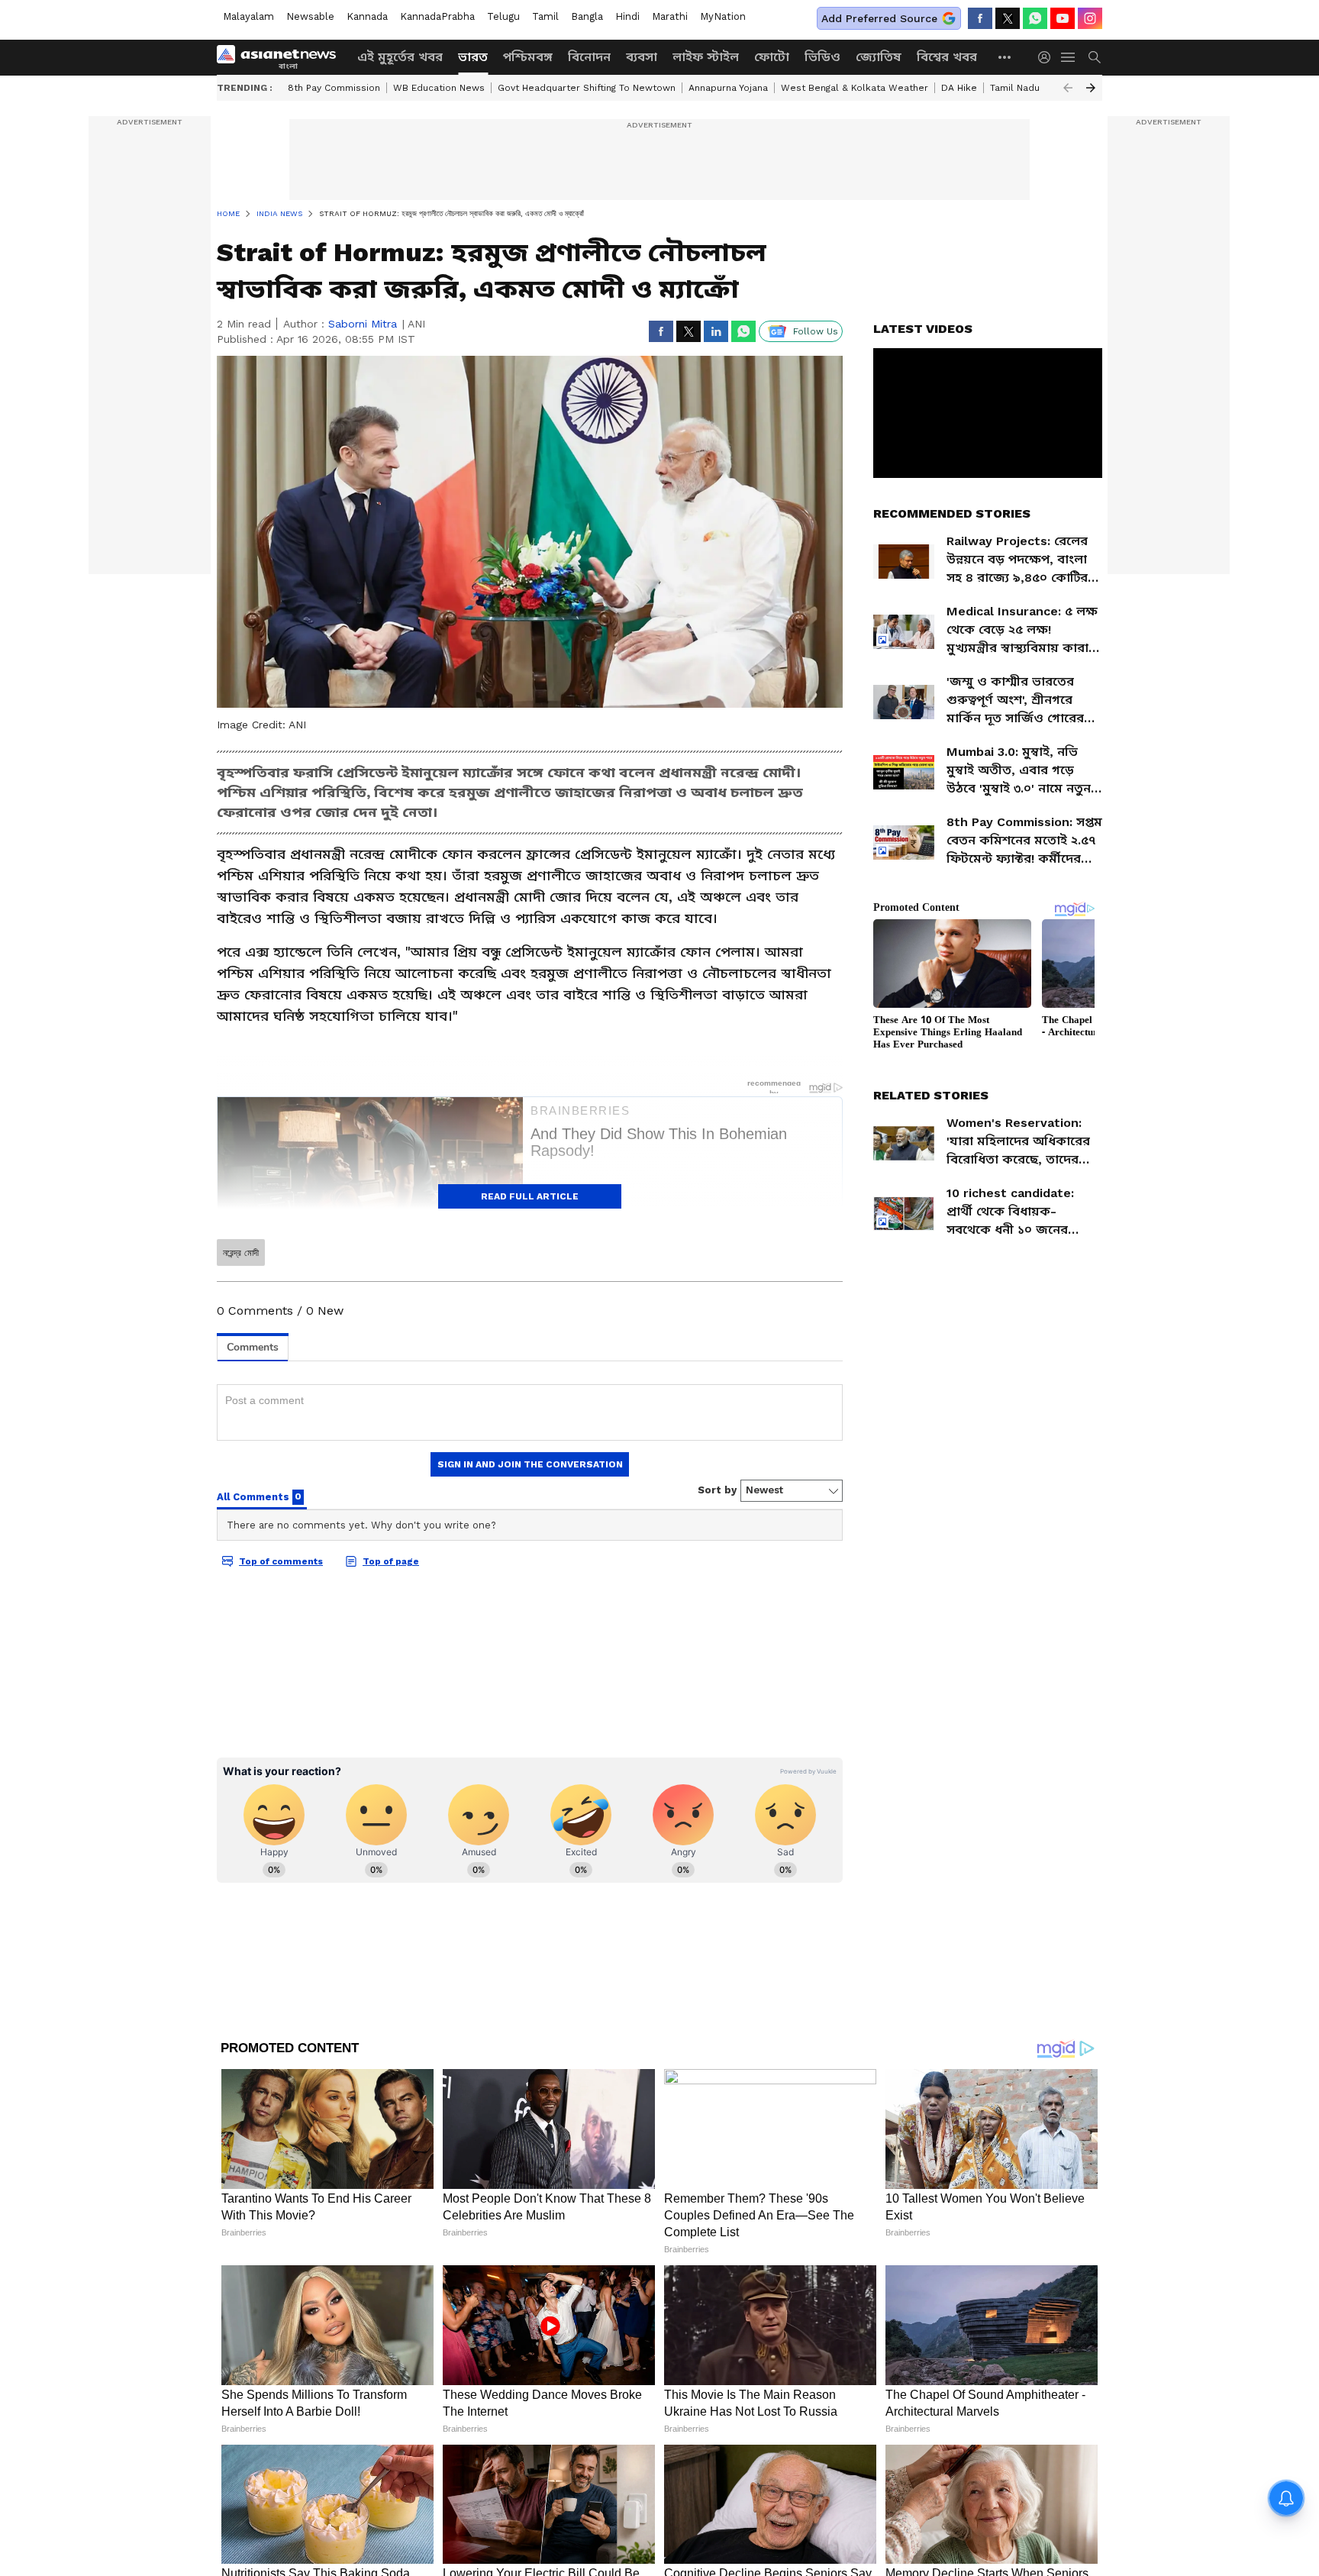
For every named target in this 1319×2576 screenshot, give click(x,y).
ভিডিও (822, 57)
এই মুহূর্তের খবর (400, 57)
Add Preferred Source (879, 18)
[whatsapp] (1035, 18)
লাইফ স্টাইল (706, 57)
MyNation (723, 16)
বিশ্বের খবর (947, 57)
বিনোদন (589, 57)
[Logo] (282, 57)
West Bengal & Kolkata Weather (855, 88)
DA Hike (959, 88)
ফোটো (772, 57)
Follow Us (816, 331)
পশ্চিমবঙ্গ (528, 57)
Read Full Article (530, 1196)
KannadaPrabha (437, 16)
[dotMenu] (1005, 57)
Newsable (310, 16)
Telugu (503, 16)
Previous (1068, 88)
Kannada (367, 16)
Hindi (627, 16)
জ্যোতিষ (879, 57)
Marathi (670, 16)
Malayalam (248, 16)
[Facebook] (980, 18)
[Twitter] (1008, 18)
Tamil (545, 16)
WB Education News (439, 88)
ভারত (473, 57)
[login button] (1048, 57)
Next (1091, 88)
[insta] (1090, 18)
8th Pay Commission (334, 88)
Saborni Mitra (363, 324)
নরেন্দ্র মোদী (241, 1253)
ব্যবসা (642, 57)
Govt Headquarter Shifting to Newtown (587, 88)
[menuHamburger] (1069, 57)
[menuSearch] (1095, 57)
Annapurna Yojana (728, 88)
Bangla (587, 16)
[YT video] (1063, 18)
